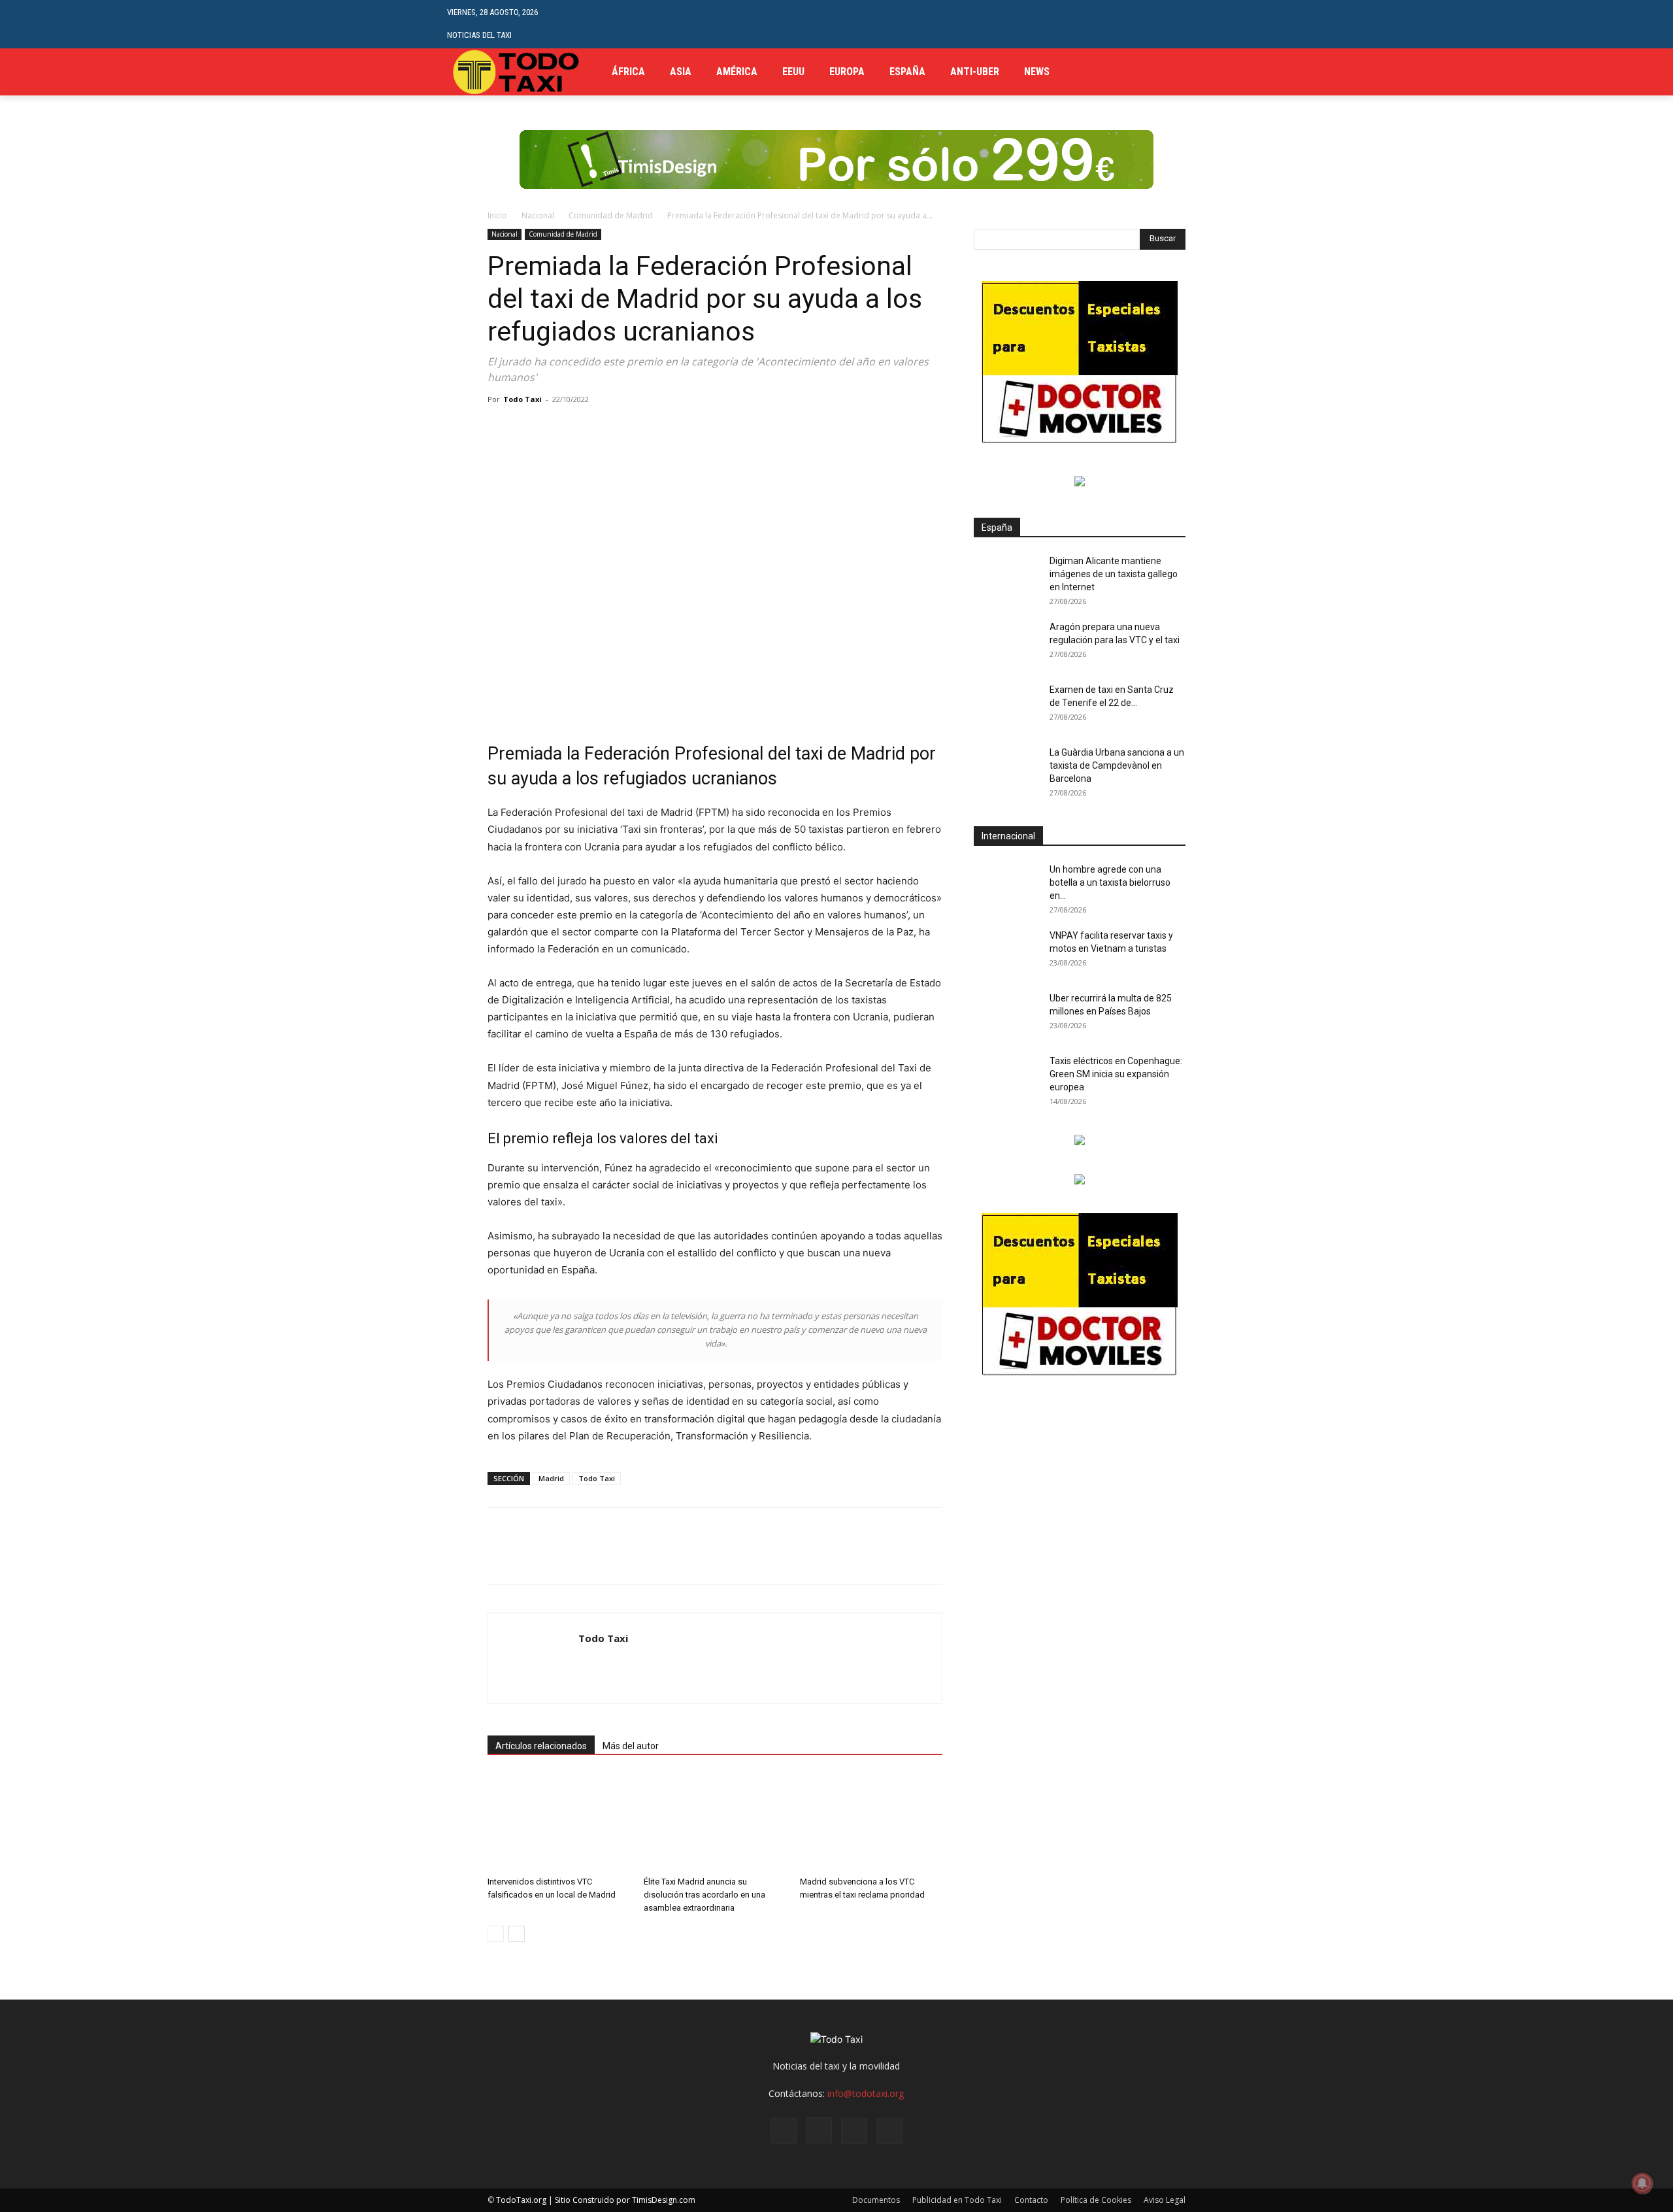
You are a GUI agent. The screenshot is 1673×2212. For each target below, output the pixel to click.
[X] (1218, 72)
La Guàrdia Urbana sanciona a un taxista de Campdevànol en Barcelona (1117, 765)
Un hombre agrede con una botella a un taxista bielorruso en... (1110, 882)
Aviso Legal (1165, 2200)
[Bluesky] (889, 2131)
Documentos (876, 2200)
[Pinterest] (561, 429)
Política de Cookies (1096, 2200)
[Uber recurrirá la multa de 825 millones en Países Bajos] (1006, 1014)
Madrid (551, 1478)
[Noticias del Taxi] (517, 72)
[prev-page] (496, 1934)
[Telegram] (1198, 72)
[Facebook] (1179, 72)
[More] (652, 429)
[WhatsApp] (591, 429)
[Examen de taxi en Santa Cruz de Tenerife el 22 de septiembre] (1006, 706)
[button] (1216, 24)
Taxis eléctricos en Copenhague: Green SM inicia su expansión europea (1116, 1074)
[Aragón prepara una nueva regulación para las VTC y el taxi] (1006, 643)
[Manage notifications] (1642, 2183)
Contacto (1031, 2200)
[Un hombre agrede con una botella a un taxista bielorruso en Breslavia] (1006, 886)
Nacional (538, 215)
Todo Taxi (522, 399)
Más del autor (631, 1746)
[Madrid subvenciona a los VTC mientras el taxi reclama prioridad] (871, 1822)
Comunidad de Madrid (611, 215)
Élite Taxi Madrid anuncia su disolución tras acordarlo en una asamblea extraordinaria (704, 1895)
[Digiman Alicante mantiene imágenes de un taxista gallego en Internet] (1006, 577)
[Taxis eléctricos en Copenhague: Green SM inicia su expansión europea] (1006, 1077)
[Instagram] (819, 2130)
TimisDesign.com (664, 2200)
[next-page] (517, 1934)
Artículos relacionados (541, 1746)
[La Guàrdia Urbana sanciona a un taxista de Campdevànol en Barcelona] (1006, 769)
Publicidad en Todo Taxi (957, 2200)
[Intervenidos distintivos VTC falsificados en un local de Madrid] (559, 1822)
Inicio (497, 215)
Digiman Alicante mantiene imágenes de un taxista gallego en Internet (1114, 574)
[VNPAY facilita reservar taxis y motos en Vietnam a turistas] (1006, 952)
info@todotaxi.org (866, 2093)
